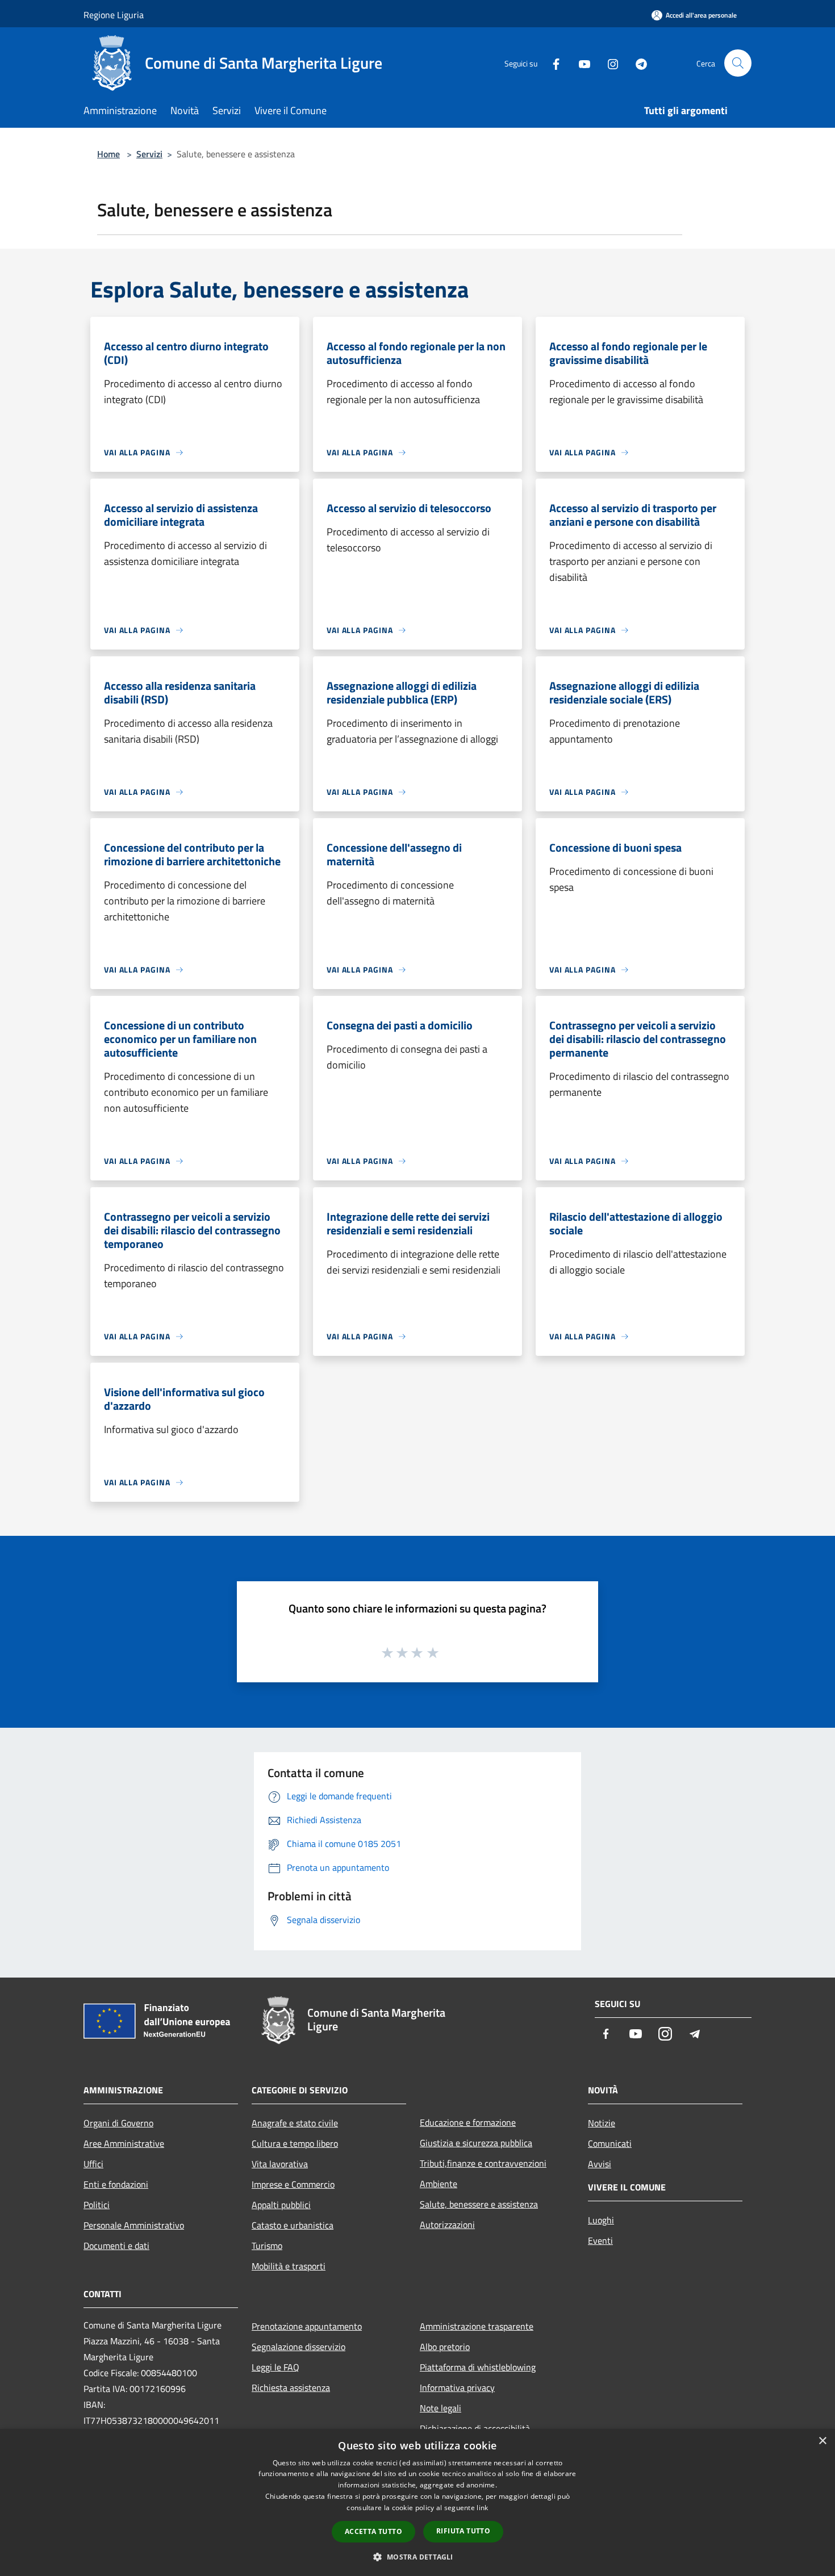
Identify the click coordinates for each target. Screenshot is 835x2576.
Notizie (602, 2123)
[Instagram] (608, 63)
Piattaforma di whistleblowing (478, 2367)
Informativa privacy (457, 2387)
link (482, 2508)
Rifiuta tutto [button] (463, 2531)
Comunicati (610, 2143)
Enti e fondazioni (116, 2184)
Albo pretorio (445, 2347)
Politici (97, 2205)
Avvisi (600, 2164)
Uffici (93, 2164)
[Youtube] (580, 63)
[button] (417, 2557)
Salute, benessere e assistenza (479, 2204)
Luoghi (601, 2220)
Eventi (600, 2240)
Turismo (267, 2246)
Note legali (441, 2408)
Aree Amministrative (124, 2143)
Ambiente (439, 2184)
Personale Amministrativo (134, 2225)
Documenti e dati (116, 2246)
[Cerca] (738, 63)
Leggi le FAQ (275, 2367)
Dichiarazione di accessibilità (475, 2428)
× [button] (822, 2441)
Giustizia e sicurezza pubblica (476, 2143)
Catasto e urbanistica (293, 2225)
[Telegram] (637, 63)
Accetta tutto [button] (373, 2531)
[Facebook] (552, 63)
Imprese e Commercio (293, 2184)
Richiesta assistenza (291, 2387)
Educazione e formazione (468, 2122)
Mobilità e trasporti (289, 2266)
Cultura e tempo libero (295, 2143)
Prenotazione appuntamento (307, 2326)
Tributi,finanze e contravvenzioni (483, 2163)
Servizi (149, 154)
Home (108, 154)
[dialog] (417, 2502)
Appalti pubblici (281, 2205)
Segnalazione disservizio (298, 2347)
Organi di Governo (118, 2123)
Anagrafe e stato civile (295, 2123)
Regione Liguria (114, 15)
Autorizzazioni (447, 2225)
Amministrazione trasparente (477, 2326)
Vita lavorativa (280, 2164)
